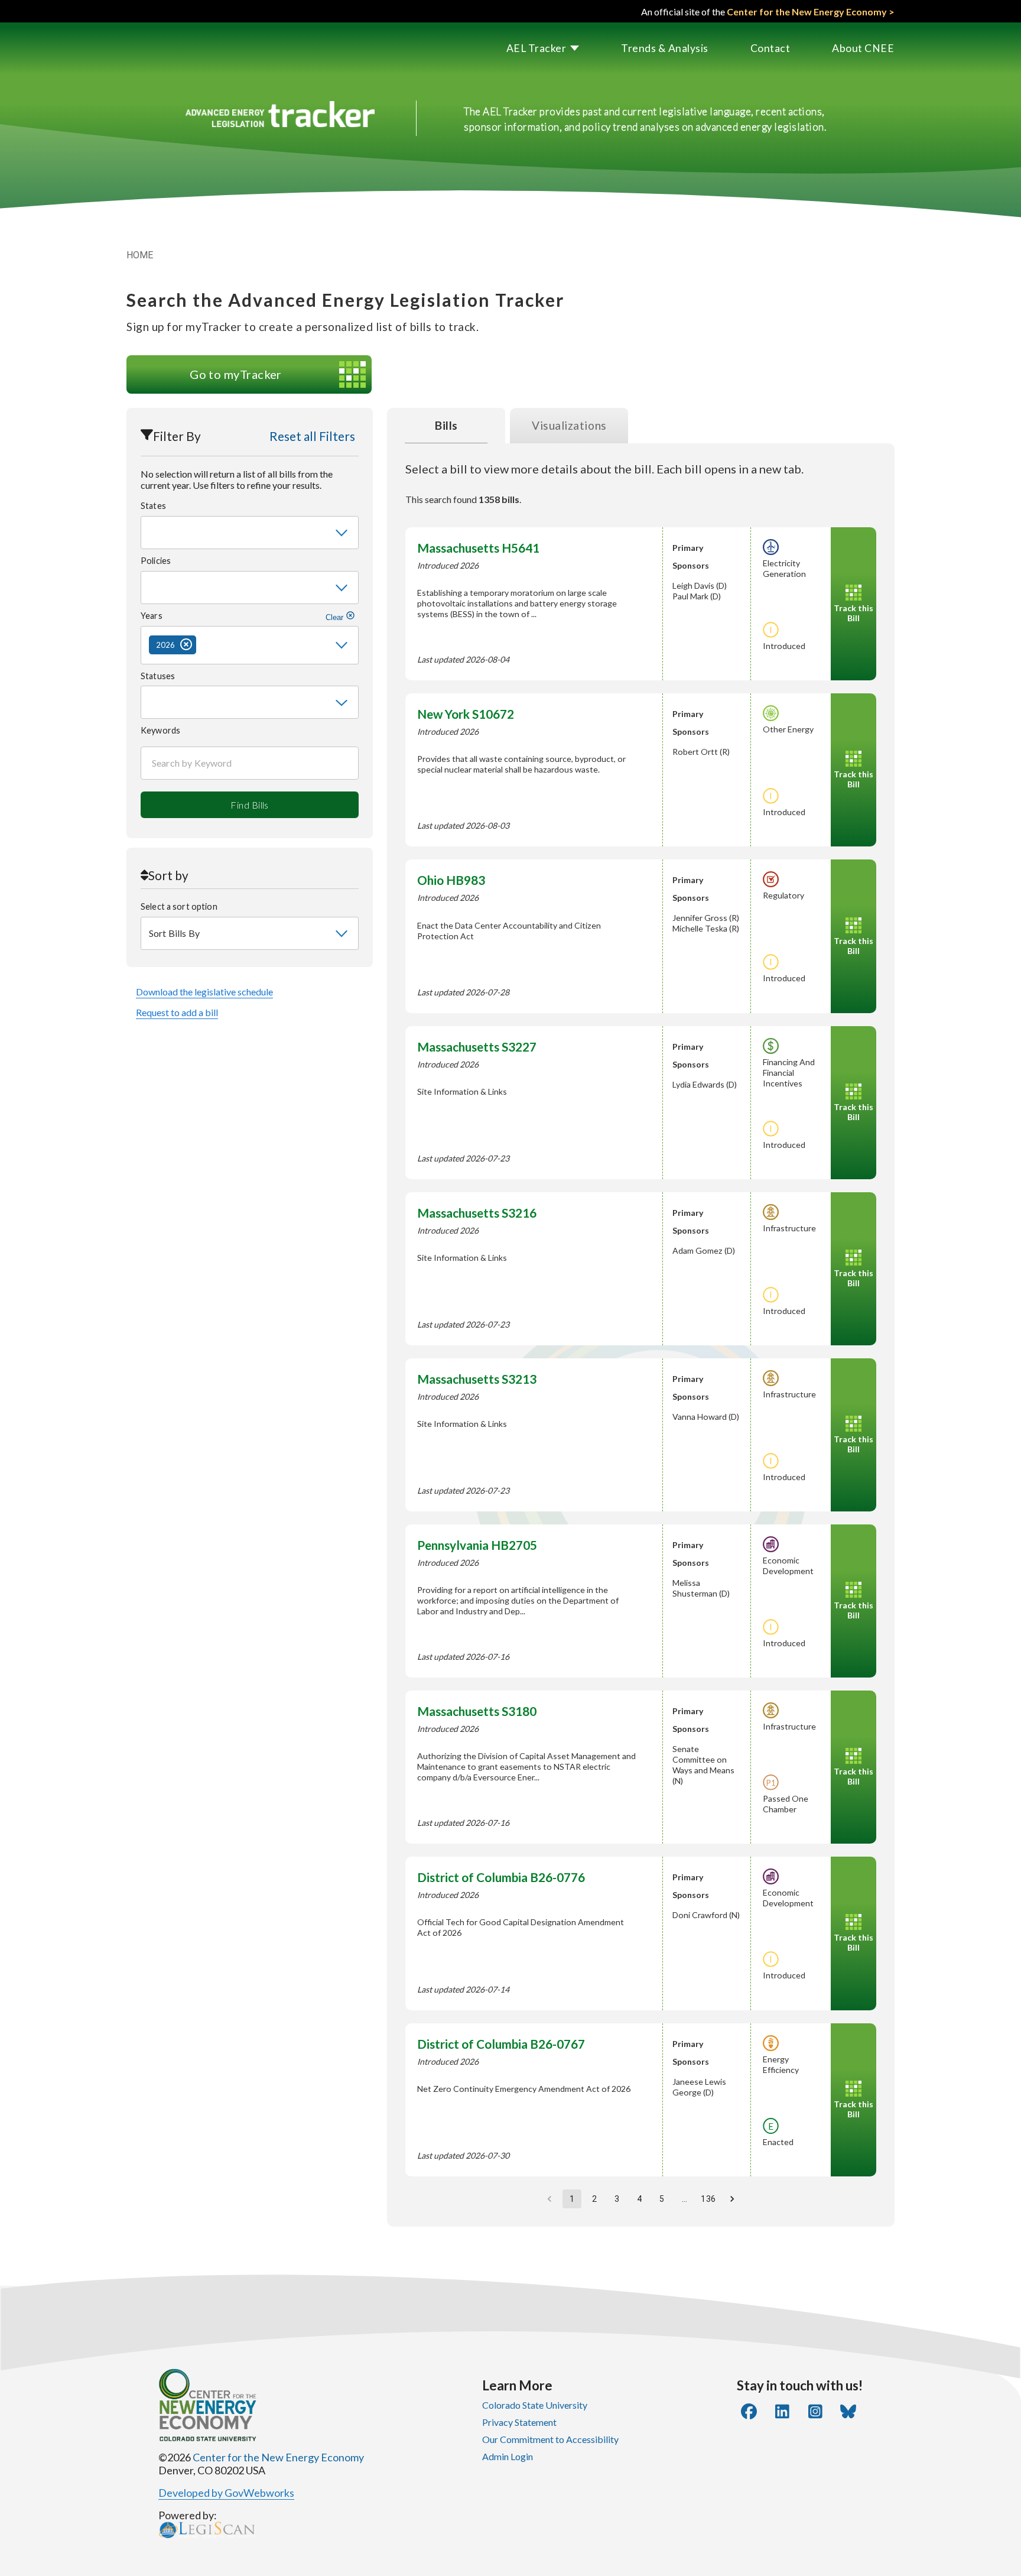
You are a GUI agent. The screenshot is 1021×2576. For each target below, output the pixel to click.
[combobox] (250, 533)
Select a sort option (179, 906)
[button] (522, 48)
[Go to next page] (732, 2199)
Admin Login (508, 2456)
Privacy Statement (519, 2422)
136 (708, 2199)
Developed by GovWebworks (226, 2493)
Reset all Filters (312, 436)
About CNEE (863, 48)
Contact (770, 48)
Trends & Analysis (665, 48)
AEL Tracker (536, 48)
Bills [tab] (446, 425)
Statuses (158, 676)
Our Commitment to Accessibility (550, 2439)
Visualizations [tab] (569, 425)
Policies (156, 561)
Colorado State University (535, 2405)
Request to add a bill (177, 1012)
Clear (336, 617)
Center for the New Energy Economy (278, 2457)
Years (243, 616)
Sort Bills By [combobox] (174, 933)
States (153, 506)
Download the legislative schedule (204, 992)
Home (140, 255)
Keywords (160, 730)
